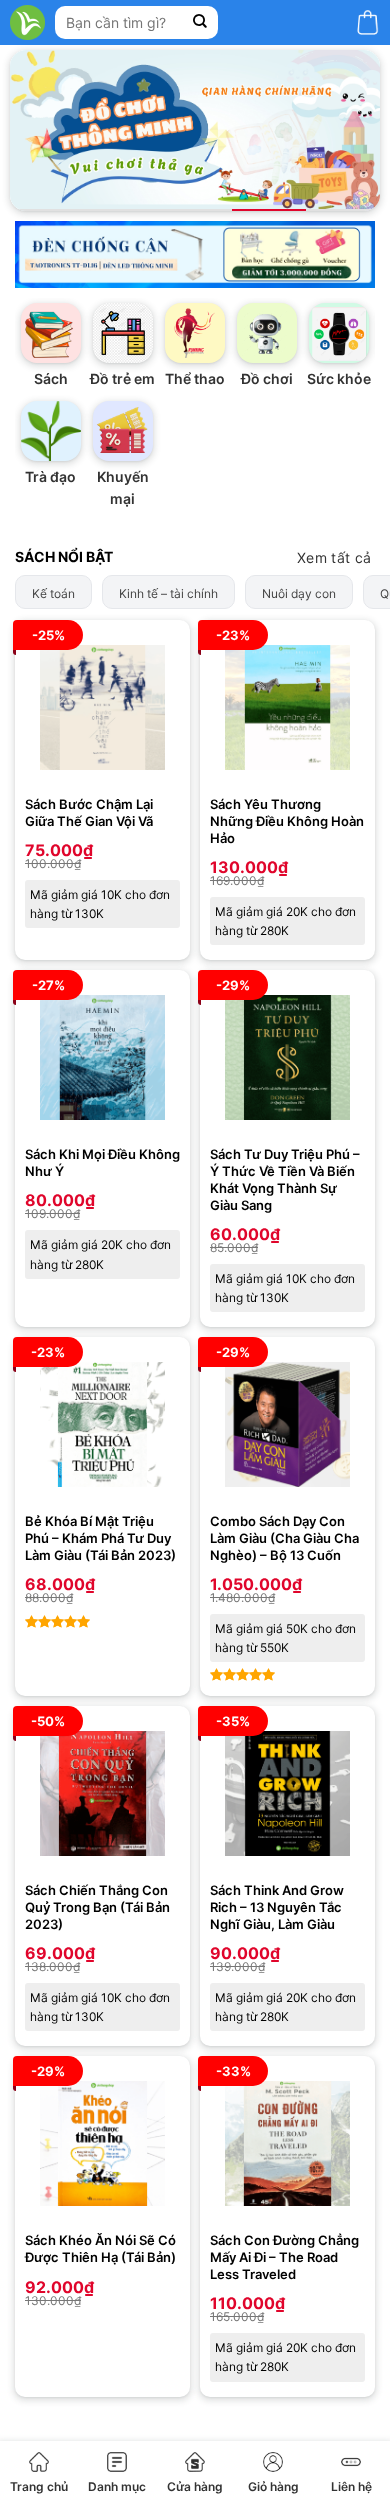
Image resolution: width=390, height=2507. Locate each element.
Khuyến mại (123, 487)
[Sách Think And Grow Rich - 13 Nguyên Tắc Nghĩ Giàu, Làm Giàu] (287, 1793)
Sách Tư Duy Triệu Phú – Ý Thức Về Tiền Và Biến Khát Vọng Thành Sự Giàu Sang (285, 1179)
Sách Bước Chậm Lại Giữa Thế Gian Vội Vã (89, 812)
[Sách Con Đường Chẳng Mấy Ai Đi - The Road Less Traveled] (287, 2143)
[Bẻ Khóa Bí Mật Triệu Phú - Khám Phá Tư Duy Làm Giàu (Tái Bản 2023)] (102, 1424)
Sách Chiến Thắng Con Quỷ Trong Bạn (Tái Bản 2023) (97, 1907)
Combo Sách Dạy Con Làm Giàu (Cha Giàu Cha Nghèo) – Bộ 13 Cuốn (284, 1538)
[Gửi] (200, 22)
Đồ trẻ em (122, 378)
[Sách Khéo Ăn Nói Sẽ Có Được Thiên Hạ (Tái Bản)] (102, 2143)
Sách (51, 378)
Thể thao (195, 378)
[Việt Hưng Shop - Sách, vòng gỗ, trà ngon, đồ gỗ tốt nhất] (27, 22)
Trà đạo (50, 476)
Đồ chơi (267, 378)
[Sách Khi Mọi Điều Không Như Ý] (102, 1057)
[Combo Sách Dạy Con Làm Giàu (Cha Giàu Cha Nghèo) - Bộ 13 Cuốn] (287, 1424)
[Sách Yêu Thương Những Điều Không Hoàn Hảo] (287, 707)
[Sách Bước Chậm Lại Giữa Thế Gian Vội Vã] (102, 707)
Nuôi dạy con (299, 593)
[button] (367, 22)
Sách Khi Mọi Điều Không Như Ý (102, 1162)
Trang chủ (39, 2486)
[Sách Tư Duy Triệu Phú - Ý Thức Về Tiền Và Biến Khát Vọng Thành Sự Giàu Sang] (287, 1057)
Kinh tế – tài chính (168, 593)
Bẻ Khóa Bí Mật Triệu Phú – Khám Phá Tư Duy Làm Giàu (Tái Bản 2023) (100, 1538)
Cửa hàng (195, 2486)
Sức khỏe (339, 378)
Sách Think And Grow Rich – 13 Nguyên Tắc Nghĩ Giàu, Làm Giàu (277, 1907)
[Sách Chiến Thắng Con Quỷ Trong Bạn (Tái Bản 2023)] (102, 1793)
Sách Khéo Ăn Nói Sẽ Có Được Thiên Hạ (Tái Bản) (100, 2248)
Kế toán (53, 593)
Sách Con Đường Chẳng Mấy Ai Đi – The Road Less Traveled (284, 2257)
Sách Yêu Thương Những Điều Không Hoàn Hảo (287, 821)
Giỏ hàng (273, 2486)
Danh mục (117, 2486)
